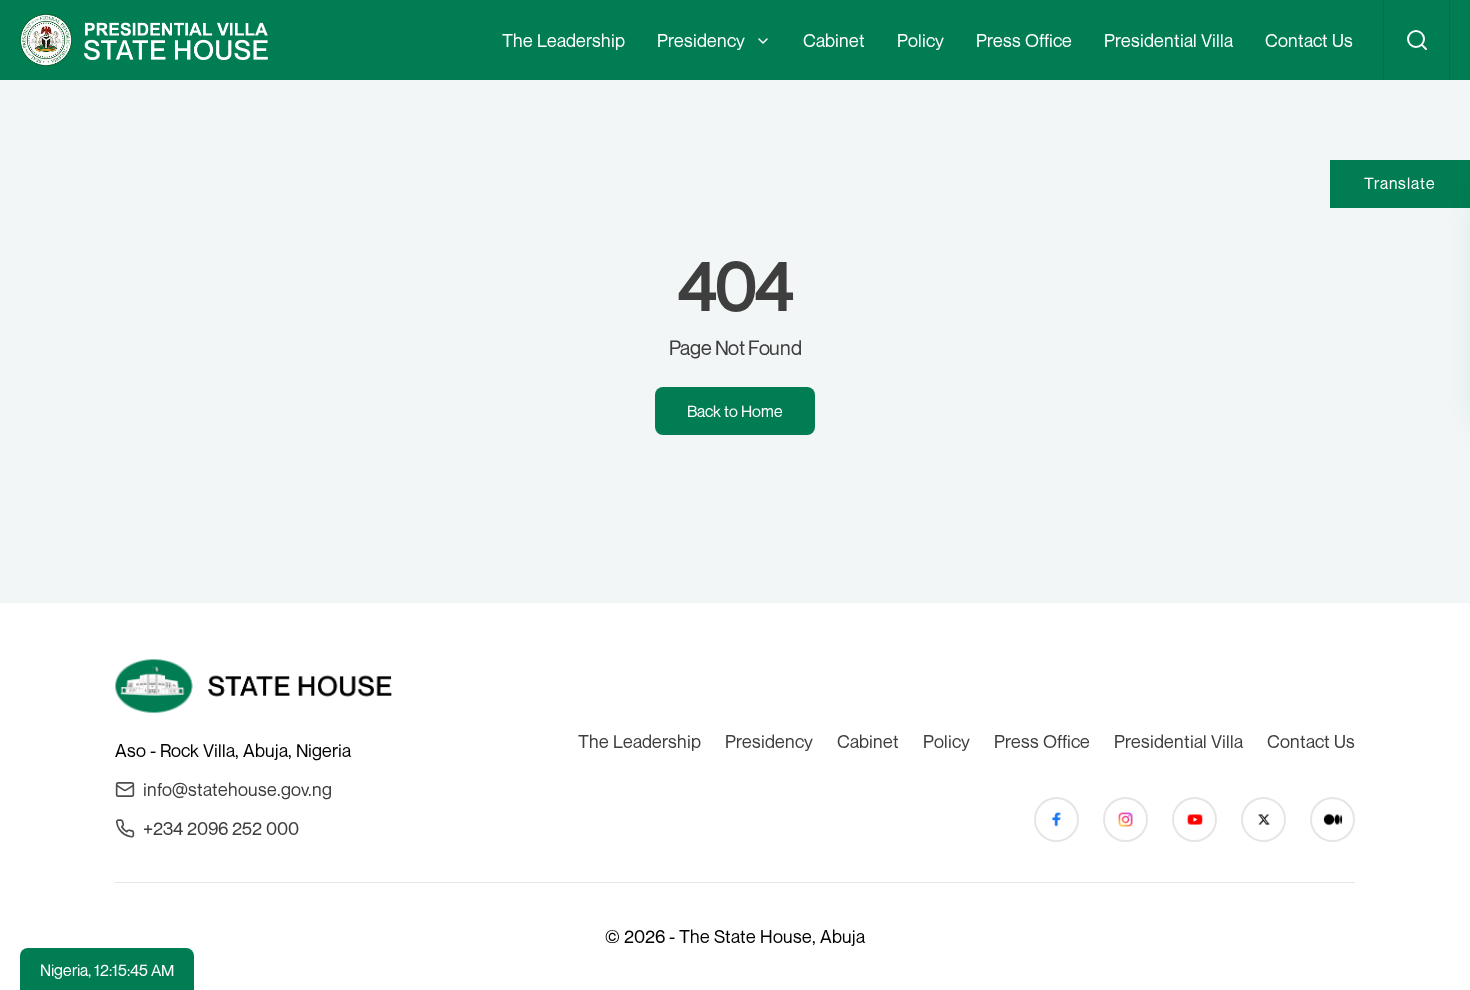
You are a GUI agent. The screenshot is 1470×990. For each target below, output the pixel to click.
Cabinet (834, 40)
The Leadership (563, 40)
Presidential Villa (1168, 40)
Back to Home (735, 411)
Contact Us (1309, 40)
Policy (920, 40)
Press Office (1024, 40)
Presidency (701, 40)
